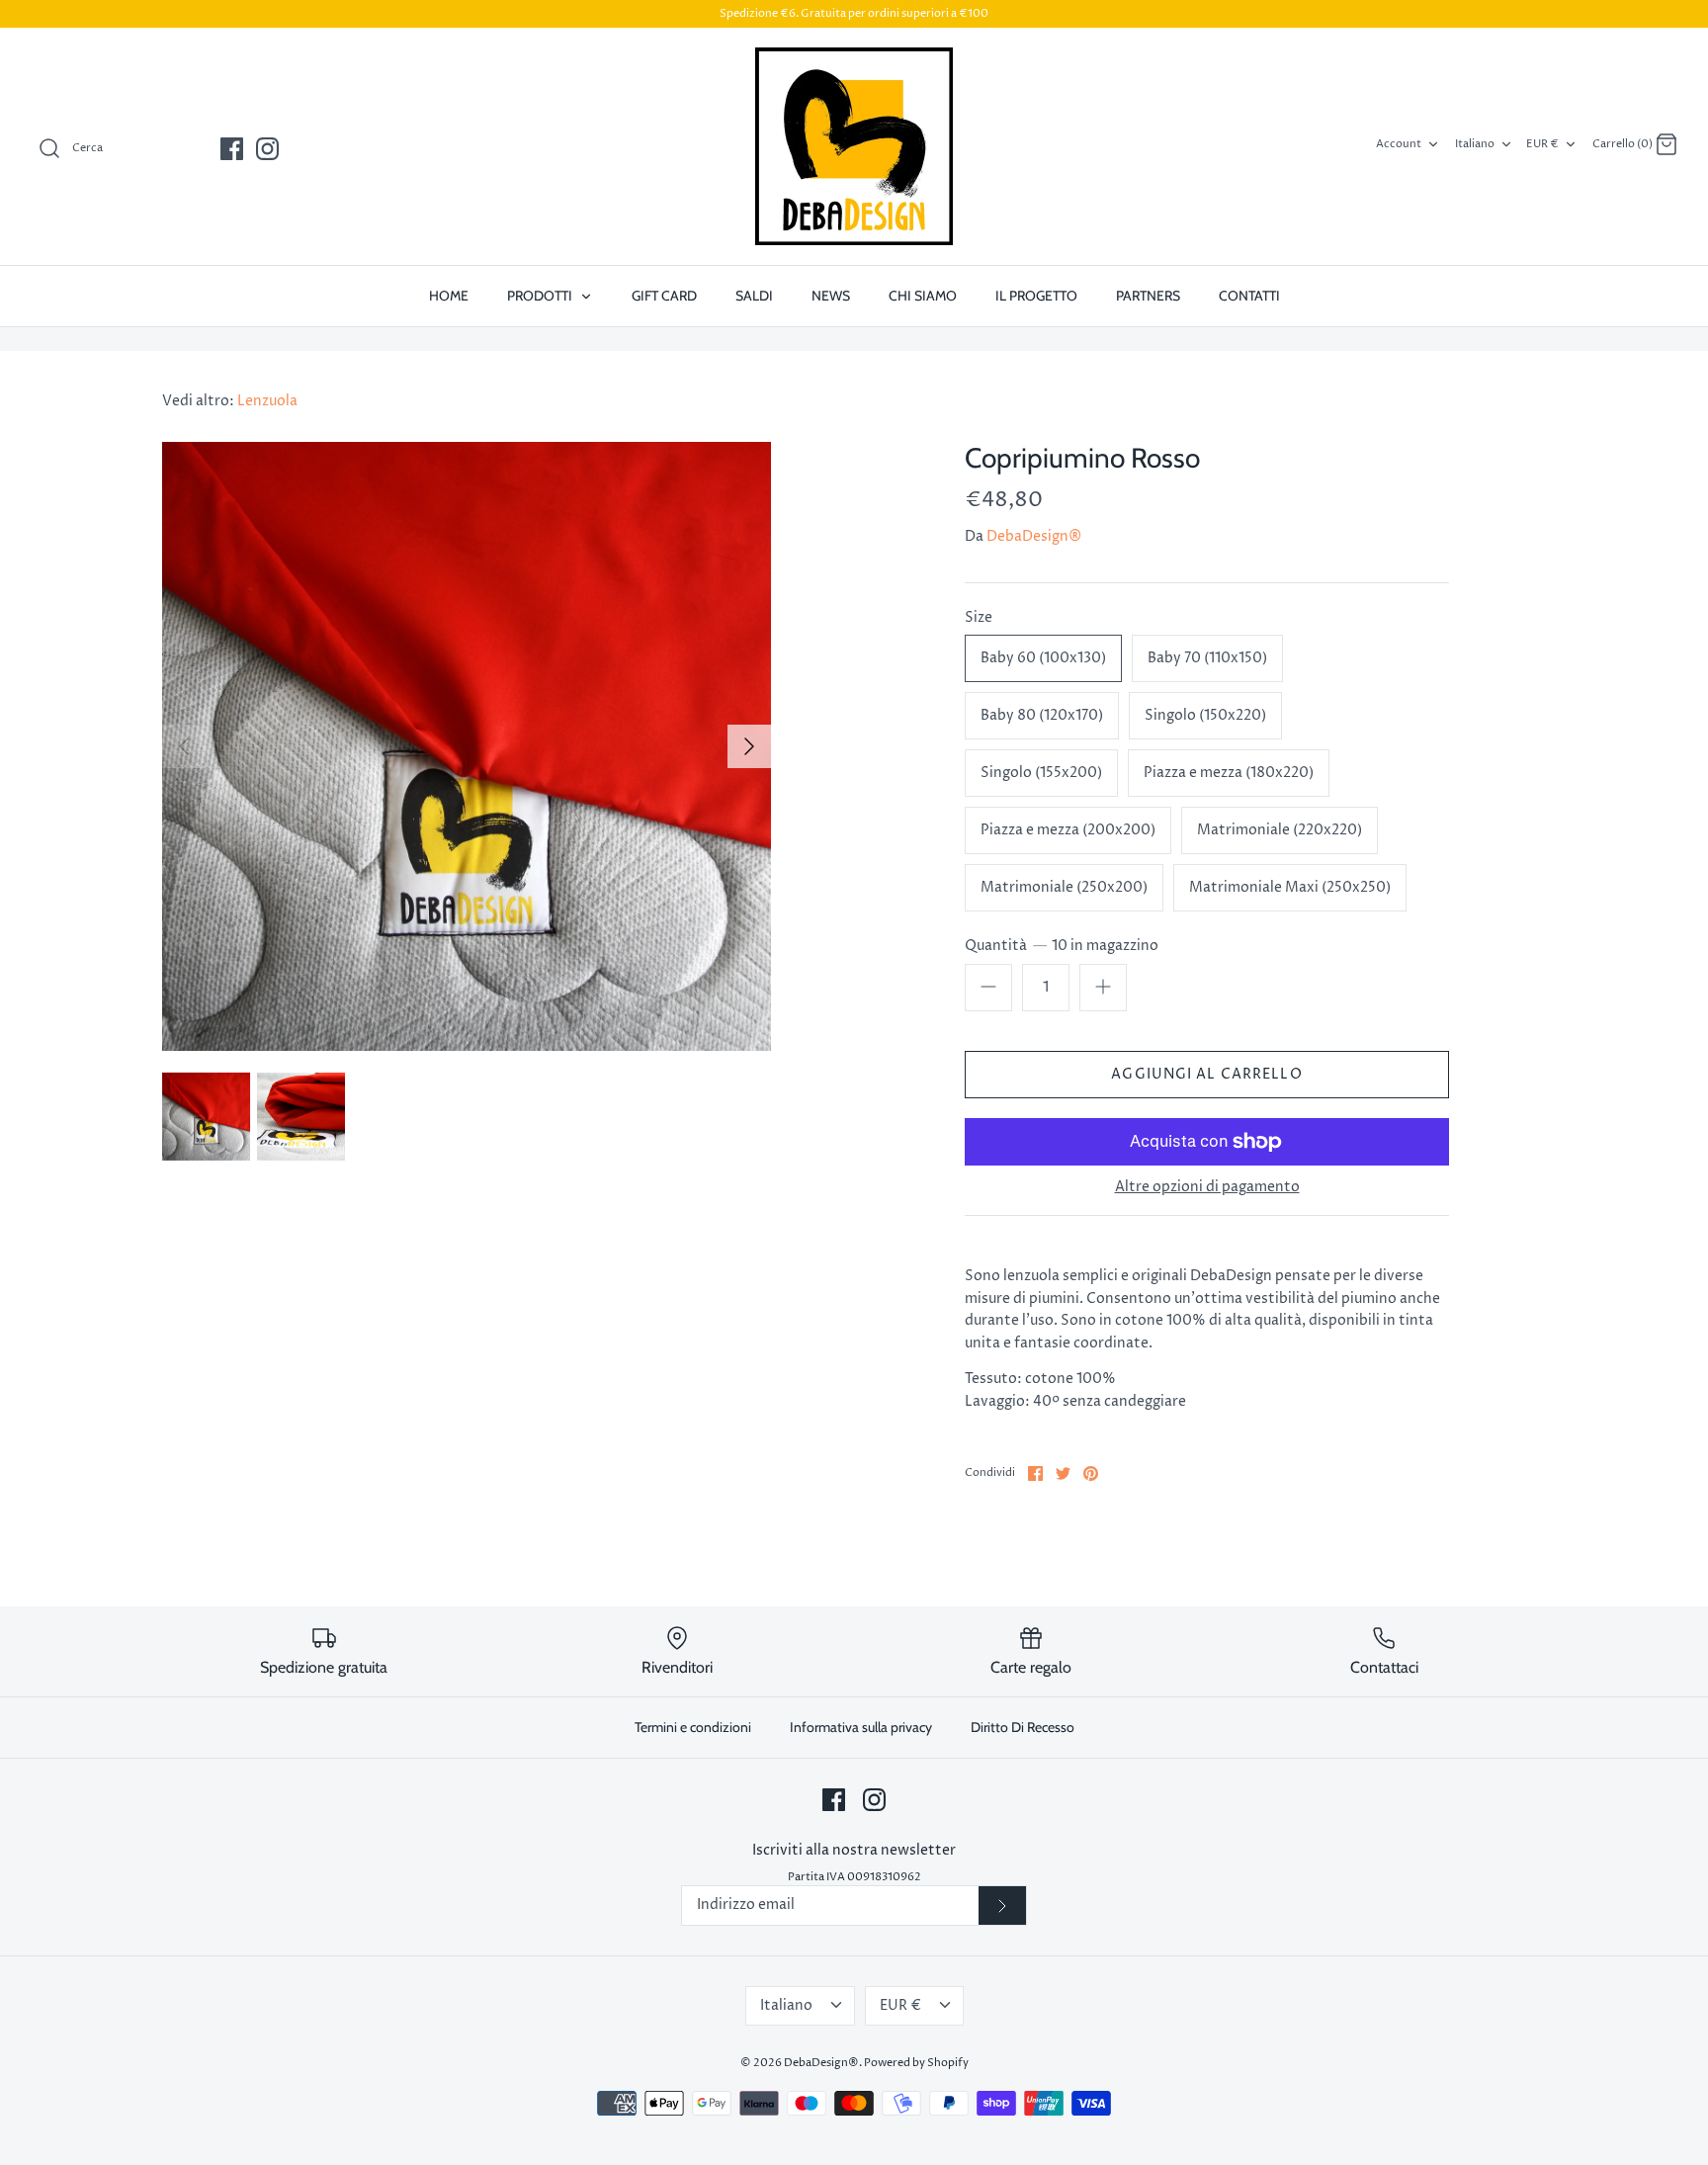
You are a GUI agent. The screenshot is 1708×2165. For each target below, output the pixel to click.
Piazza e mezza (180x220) (1229, 773)
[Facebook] (232, 149)
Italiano (1475, 144)
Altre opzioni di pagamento (1207, 1188)
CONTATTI (1249, 296)
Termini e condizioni (693, 1727)
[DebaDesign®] (854, 146)
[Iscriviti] (1002, 1905)
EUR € (1542, 144)
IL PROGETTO (1036, 296)
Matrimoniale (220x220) (1280, 830)
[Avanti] (749, 746)
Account (1399, 144)
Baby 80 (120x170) (1042, 715)
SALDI (754, 296)
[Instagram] (267, 149)
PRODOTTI (541, 296)
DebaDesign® (1034, 536)
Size (979, 617)
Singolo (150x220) (1205, 715)
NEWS (831, 296)
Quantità (1062, 946)
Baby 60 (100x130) (1043, 658)
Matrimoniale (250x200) (1064, 887)
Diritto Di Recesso (1023, 1727)
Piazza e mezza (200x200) (1068, 830)
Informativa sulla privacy (861, 1727)
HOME (449, 296)
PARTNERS (1148, 296)
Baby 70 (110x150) (1207, 658)
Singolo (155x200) (1041, 773)
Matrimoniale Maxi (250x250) (1290, 887)
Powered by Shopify (916, 2063)
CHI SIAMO (923, 296)
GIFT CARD (664, 296)
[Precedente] (184, 746)
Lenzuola (267, 401)
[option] (467, 746)
